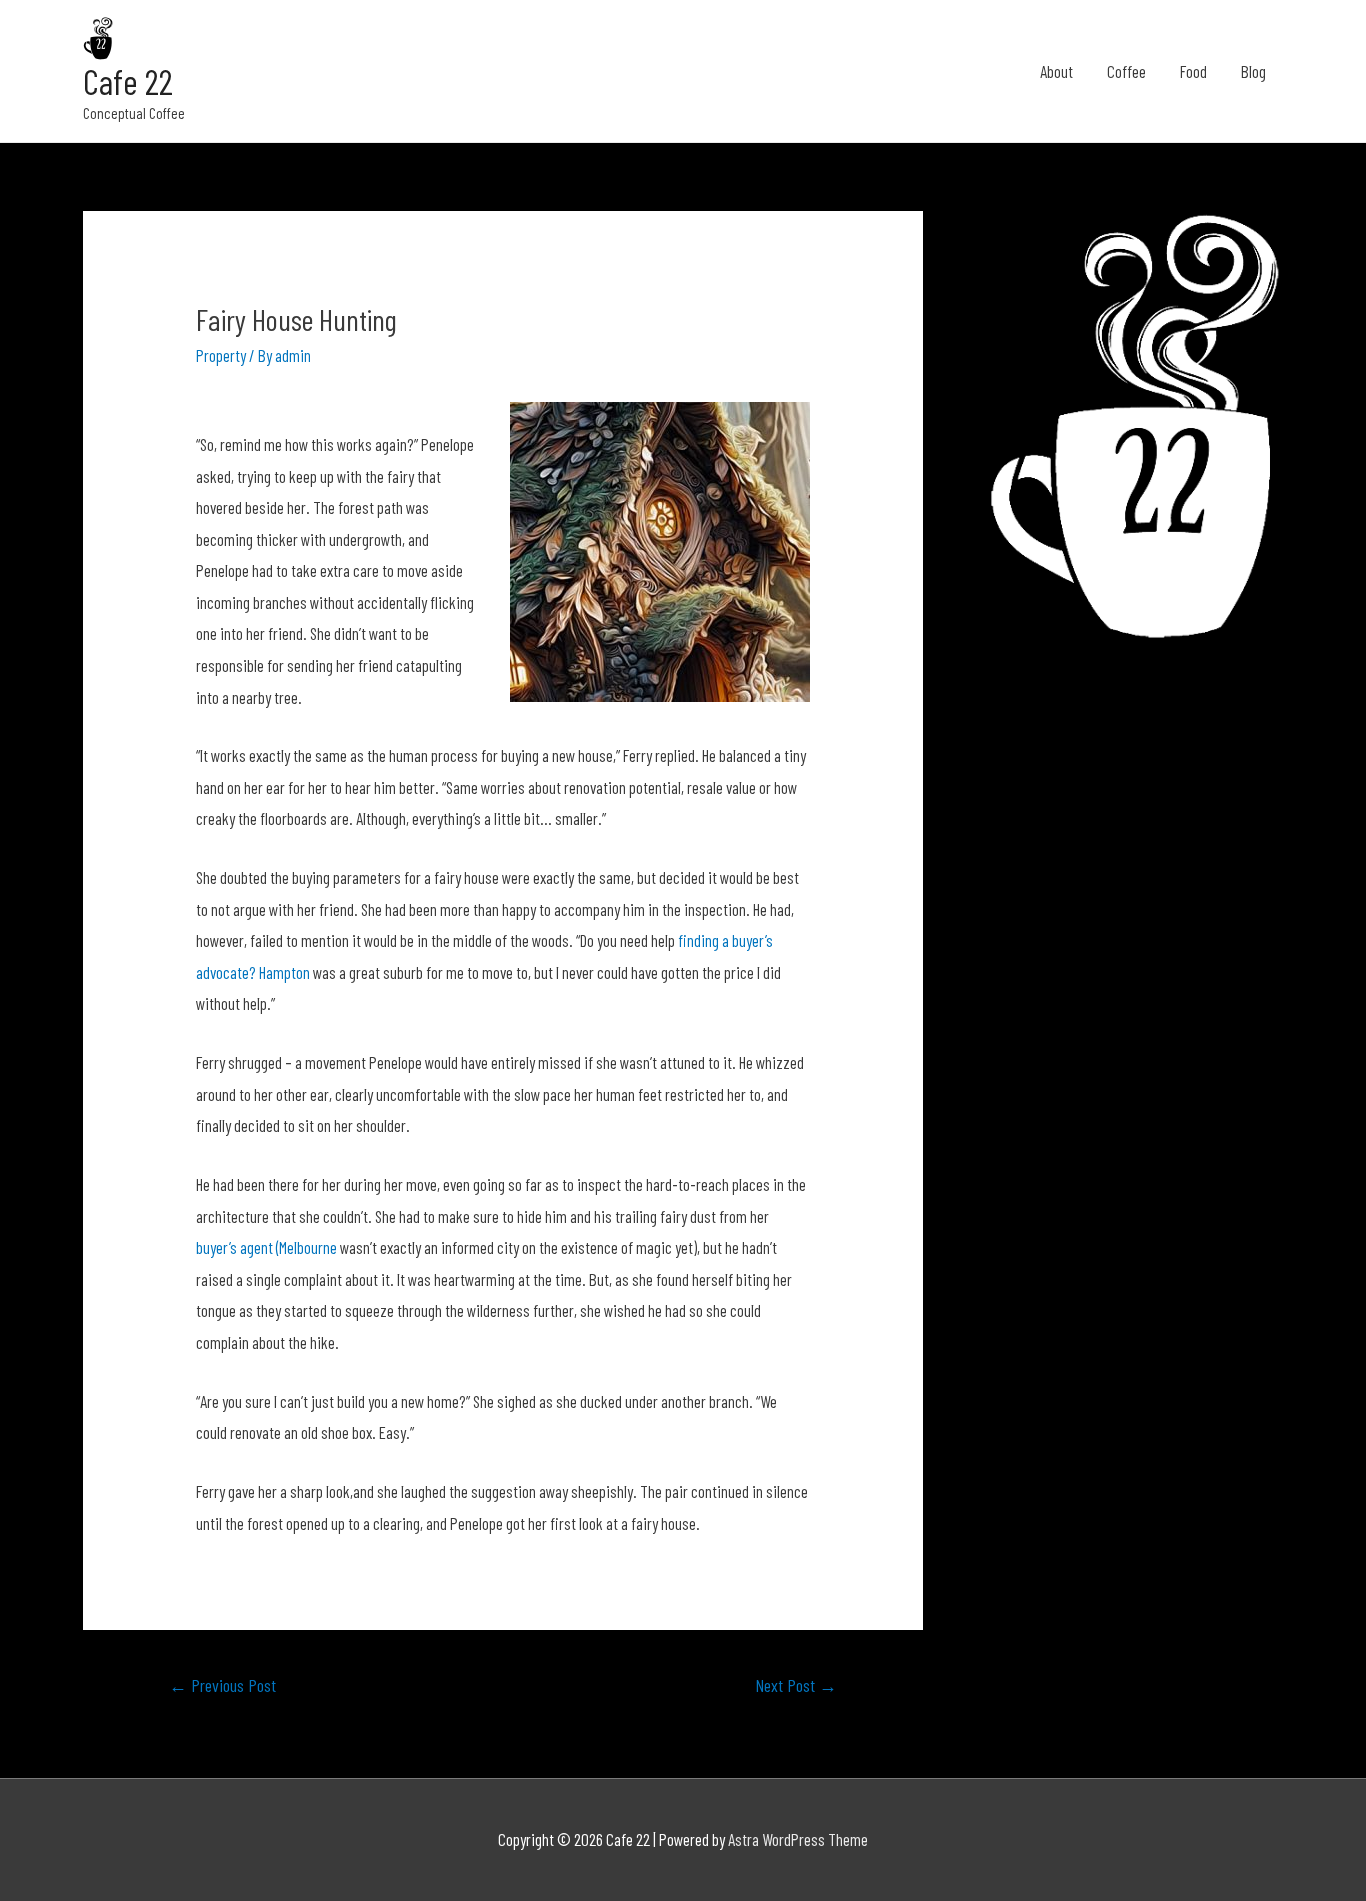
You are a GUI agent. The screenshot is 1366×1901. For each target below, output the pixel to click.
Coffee (1126, 71)
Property (221, 355)
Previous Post (222, 1685)
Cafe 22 (128, 81)
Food (1193, 71)
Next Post (796, 1685)
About (1056, 71)
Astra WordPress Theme (798, 1839)
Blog (1253, 71)
